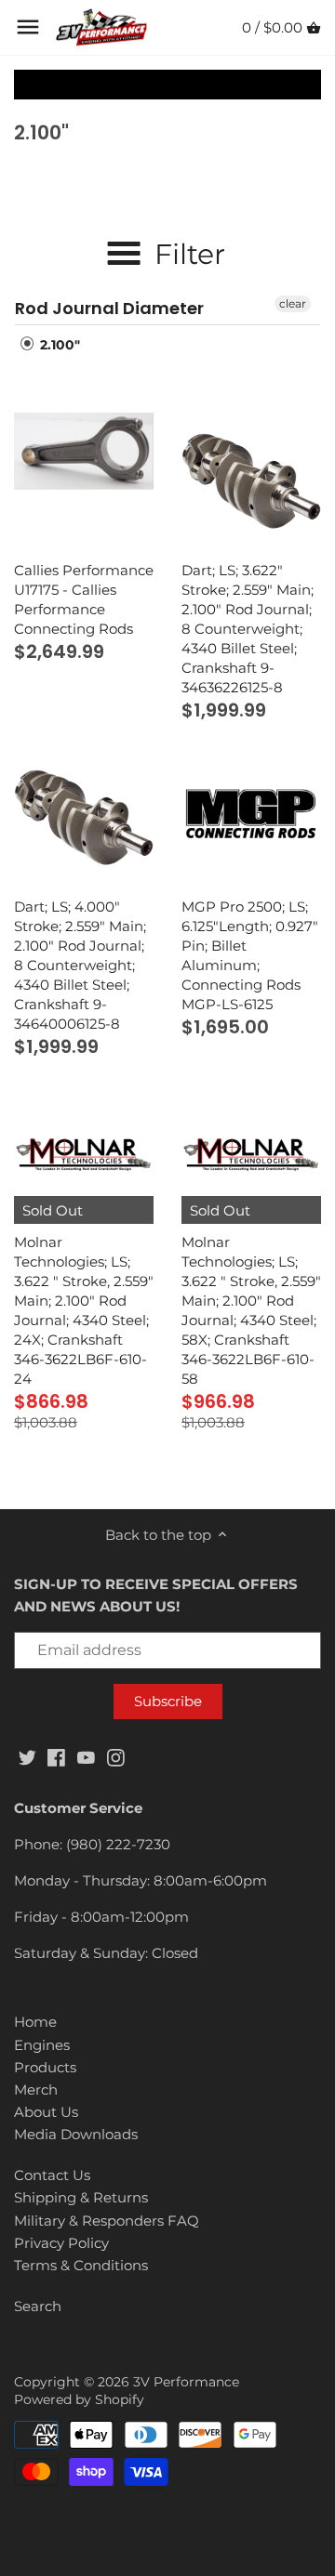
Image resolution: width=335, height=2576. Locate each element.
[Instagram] (116, 1756)
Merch (36, 2090)
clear (293, 303)
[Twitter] (27, 1756)
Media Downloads (76, 2134)
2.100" (58, 345)
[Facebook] (56, 1756)
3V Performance (186, 2382)
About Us (46, 2112)
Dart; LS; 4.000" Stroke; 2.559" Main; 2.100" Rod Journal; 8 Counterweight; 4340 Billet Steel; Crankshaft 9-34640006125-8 (80, 965)
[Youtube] (86, 1756)
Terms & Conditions (81, 2265)
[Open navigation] (28, 27)
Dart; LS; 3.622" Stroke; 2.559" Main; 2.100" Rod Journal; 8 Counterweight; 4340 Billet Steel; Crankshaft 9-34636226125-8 (248, 629)
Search (38, 2306)
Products (45, 2067)
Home (35, 2022)
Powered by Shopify (79, 2399)
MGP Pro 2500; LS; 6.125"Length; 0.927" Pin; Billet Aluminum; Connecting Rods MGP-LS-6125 (250, 955)
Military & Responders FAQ (107, 2221)
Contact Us (52, 2175)
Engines (42, 2045)
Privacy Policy (61, 2243)
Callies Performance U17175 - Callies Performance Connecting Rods (84, 599)
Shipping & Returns (81, 2197)
